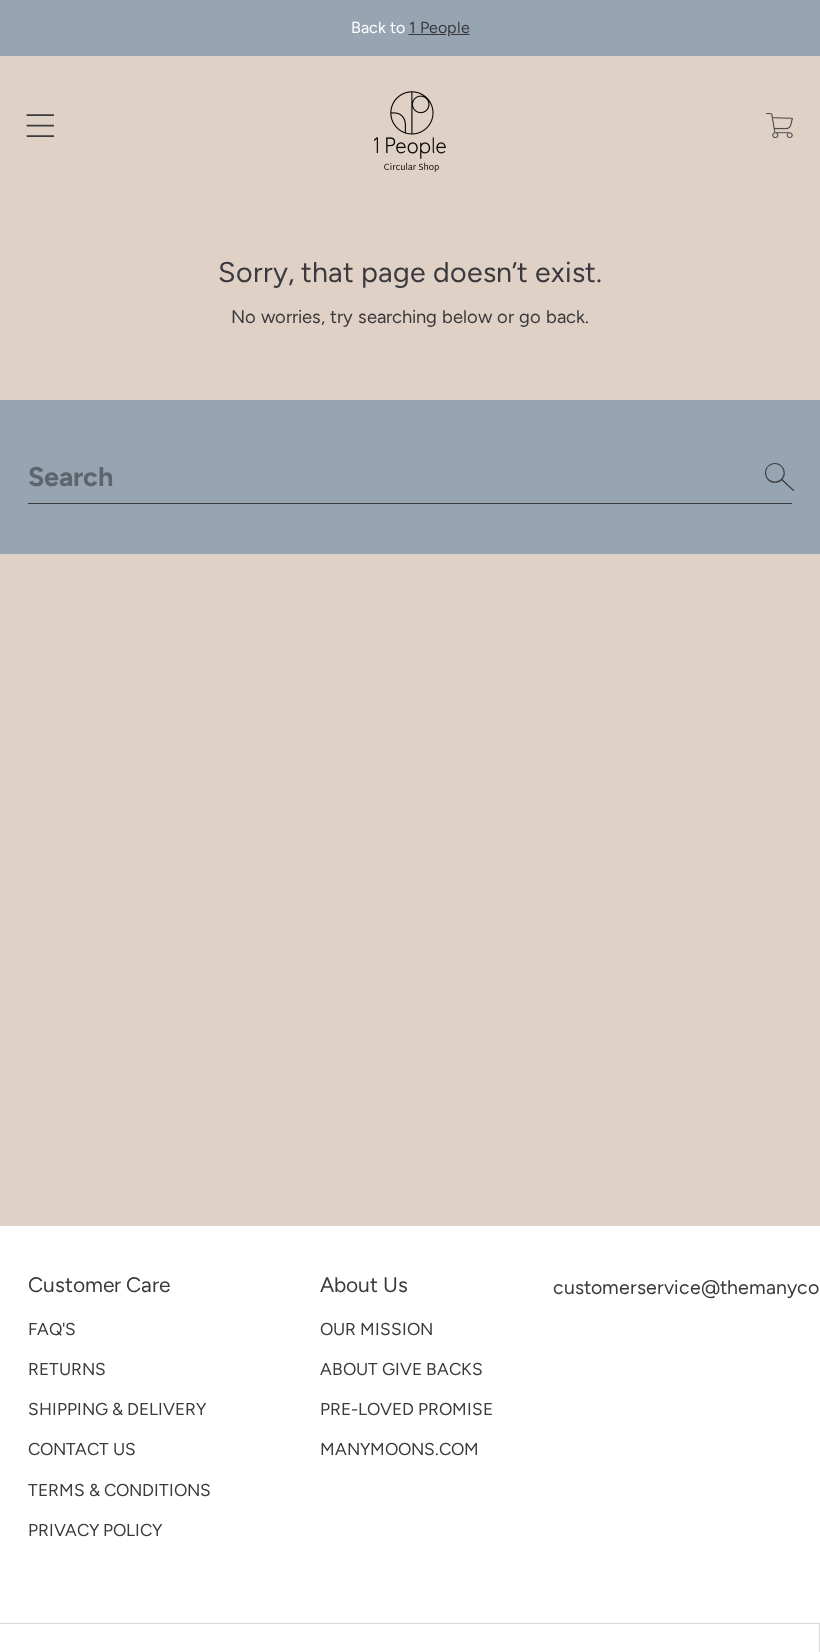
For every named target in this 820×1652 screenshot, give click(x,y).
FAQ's (52, 1329)
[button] (40, 125)
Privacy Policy (95, 1530)
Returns (67, 1369)
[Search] (780, 477)
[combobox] (410, 477)
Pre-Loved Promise (406, 1409)
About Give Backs (401, 1369)
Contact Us (82, 1449)
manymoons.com (399, 1449)
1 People (439, 27)
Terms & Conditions (119, 1490)
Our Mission (376, 1329)
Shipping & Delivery (117, 1409)
